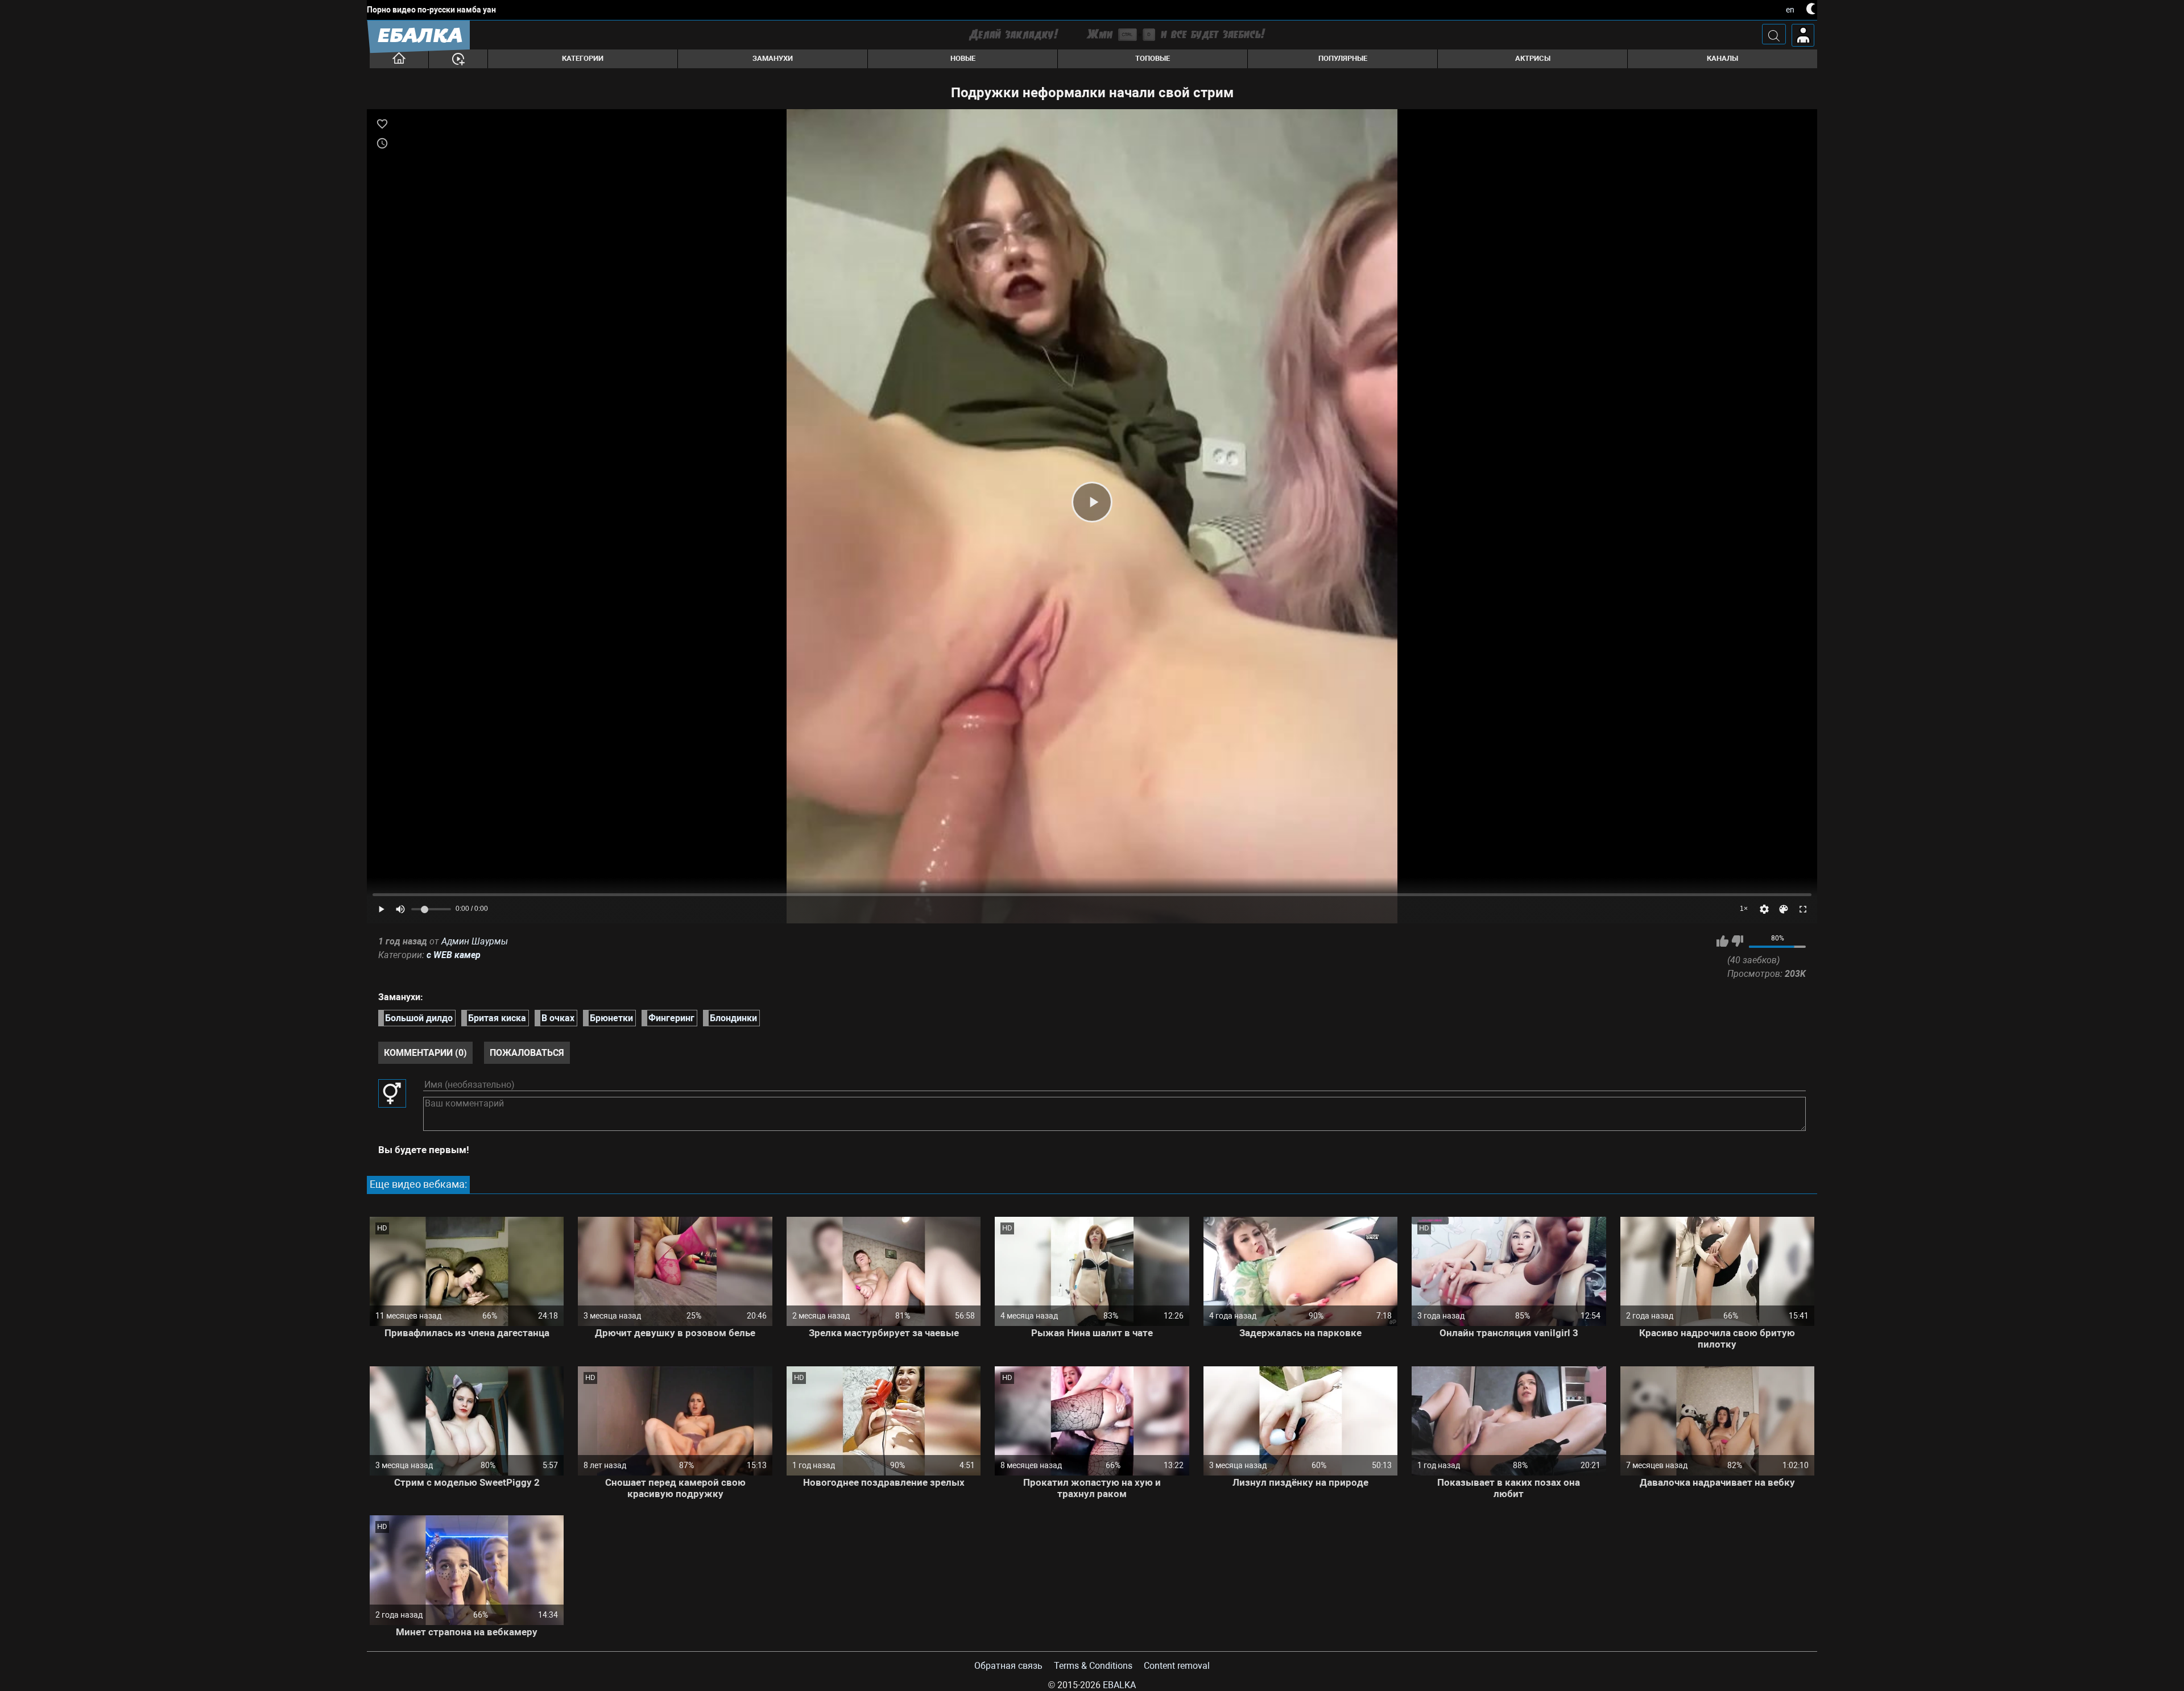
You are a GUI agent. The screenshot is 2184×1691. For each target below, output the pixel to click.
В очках (558, 1018)
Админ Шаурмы (475, 941)
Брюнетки (611, 1018)
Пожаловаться (527, 1053)
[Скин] (1784, 909)
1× (1744, 909)
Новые (963, 58)
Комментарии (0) (425, 1053)
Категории (583, 58)
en (1790, 10)
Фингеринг (671, 1018)
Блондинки (733, 1018)
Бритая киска (497, 1018)
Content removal (1177, 1666)
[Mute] (400, 909)
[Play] (1092, 502)
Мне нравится (1722, 941)
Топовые (1153, 58)
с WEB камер (454, 955)
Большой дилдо (419, 1018)
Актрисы (1533, 58)
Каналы (1722, 58)
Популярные (1343, 58)
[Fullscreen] (1803, 909)
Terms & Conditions (1093, 1666)
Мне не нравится (1737, 941)
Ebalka (1119, 1685)
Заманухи (773, 58)
